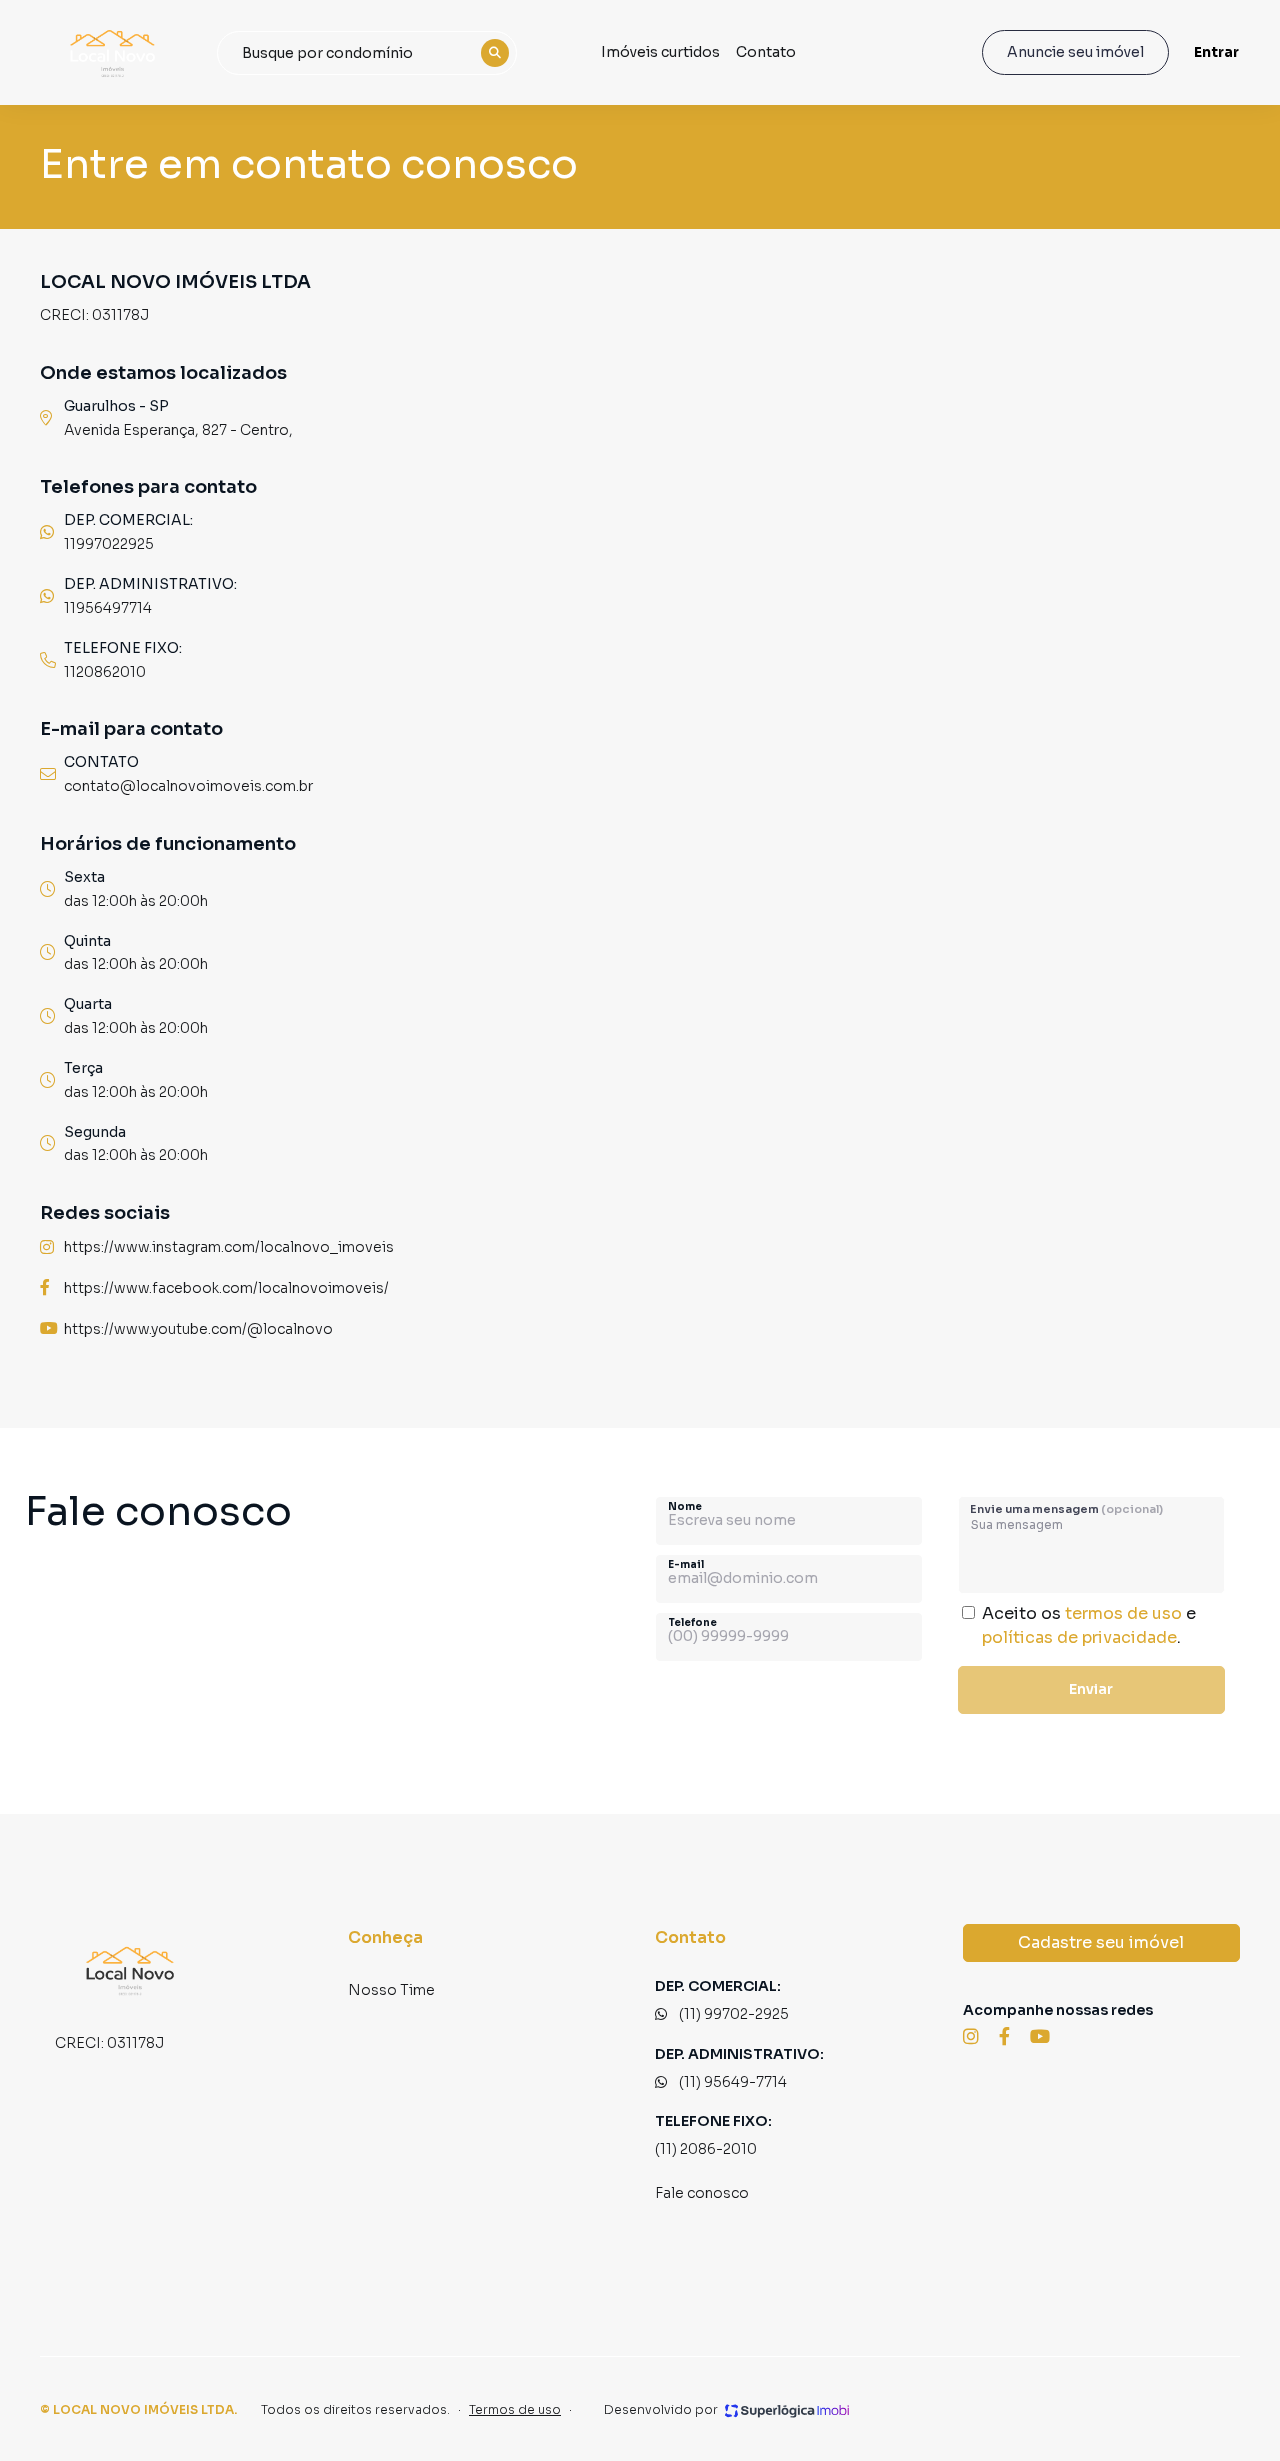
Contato (766, 52)
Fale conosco (702, 2193)
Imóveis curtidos (660, 52)
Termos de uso (515, 2409)
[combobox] (367, 53)
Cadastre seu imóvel (1101, 1942)
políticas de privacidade (1079, 1637)
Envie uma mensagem (1066, 1509)
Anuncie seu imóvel (1075, 52)
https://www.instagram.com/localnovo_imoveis (229, 1247)
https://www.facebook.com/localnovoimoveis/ (226, 1288)
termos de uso (1123, 1613)
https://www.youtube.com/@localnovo (198, 1329)
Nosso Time (391, 1990)
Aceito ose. (1089, 1625)
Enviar (1091, 1689)
